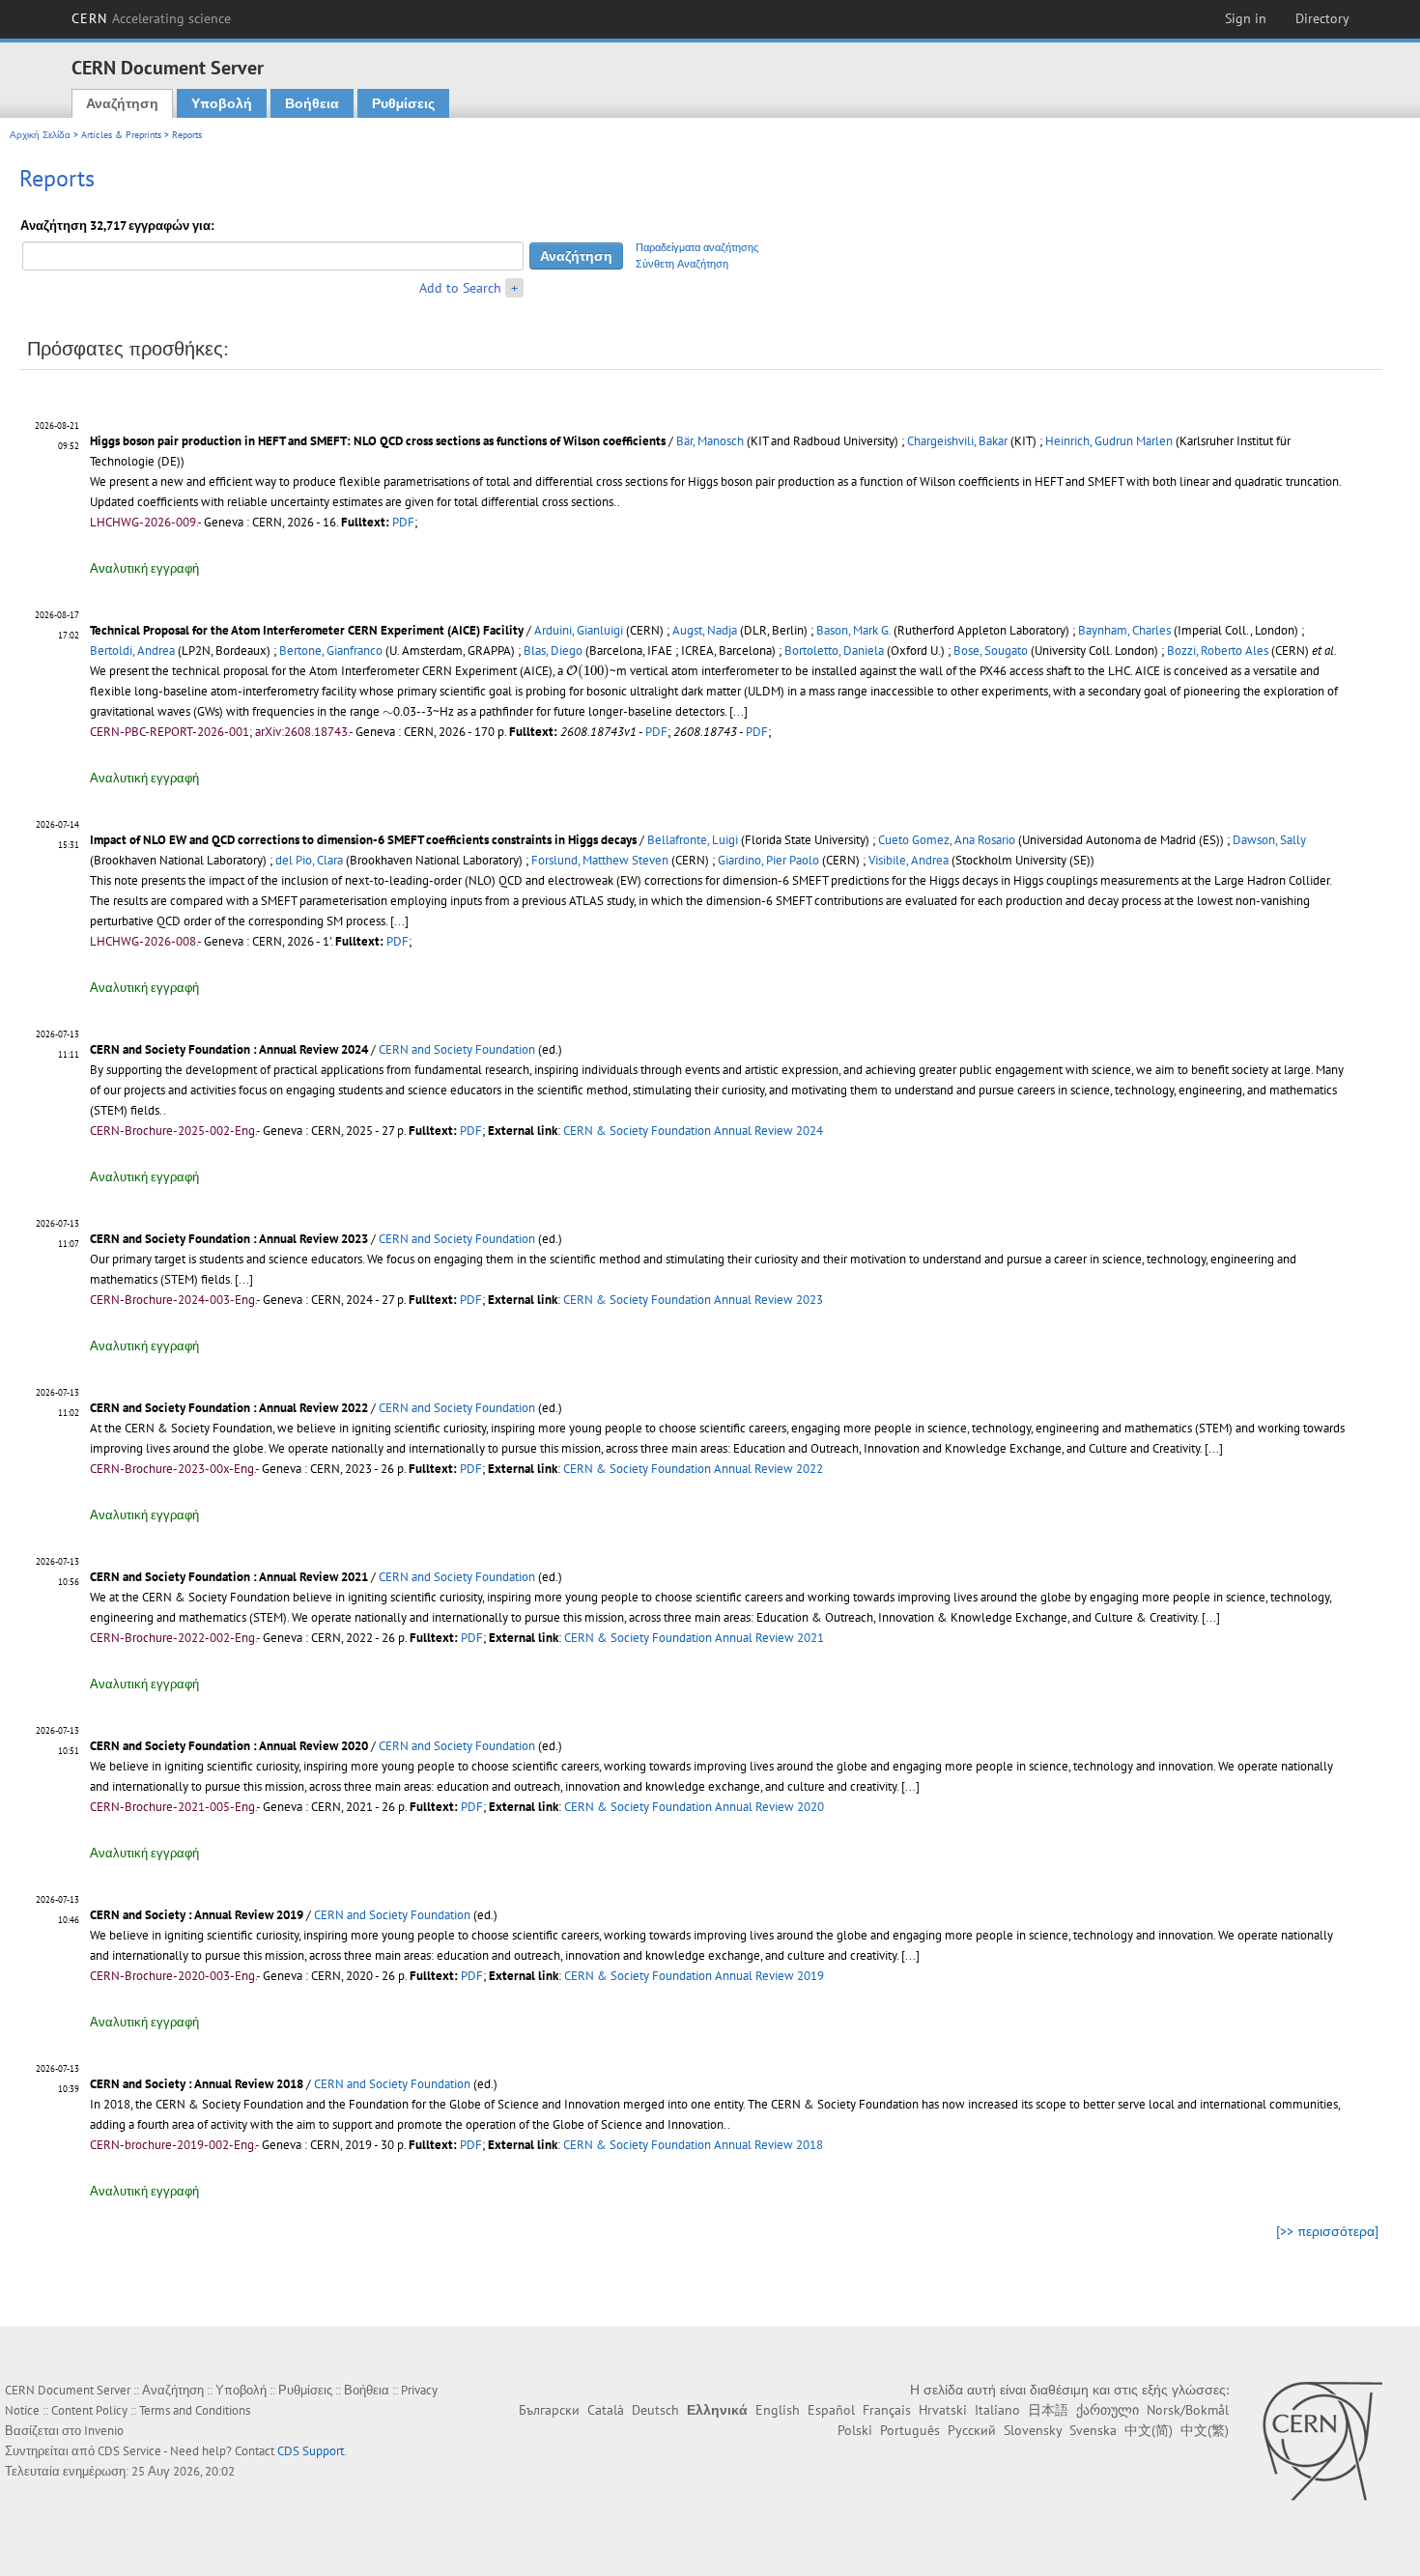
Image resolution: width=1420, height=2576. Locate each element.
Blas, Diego (553, 651)
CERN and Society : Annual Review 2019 (197, 1915)
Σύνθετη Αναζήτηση (682, 264)
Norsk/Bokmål (1188, 2410)
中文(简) (1149, 2430)
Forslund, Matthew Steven (600, 860)
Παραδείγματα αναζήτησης (697, 247)
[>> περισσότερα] (1327, 2231)
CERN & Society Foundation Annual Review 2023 (693, 1300)
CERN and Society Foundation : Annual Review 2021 (229, 1577)
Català (606, 2410)
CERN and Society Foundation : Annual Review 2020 (229, 1746)
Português (910, 2430)
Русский (972, 2430)
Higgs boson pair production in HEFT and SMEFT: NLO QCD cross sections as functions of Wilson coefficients (378, 441)
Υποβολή (222, 103)
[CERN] (1322, 2441)
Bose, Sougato (991, 651)
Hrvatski (943, 2410)
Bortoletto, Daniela (834, 651)
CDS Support (311, 2451)
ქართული (1108, 2410)
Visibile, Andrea (909, 860)
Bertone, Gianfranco (331, 651)
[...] (738, 711)
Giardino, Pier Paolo (768, 860)
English (778, 2410)
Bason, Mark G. (853, 630)
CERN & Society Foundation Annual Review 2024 (693, 1131)
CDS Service (129, 2451)
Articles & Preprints (121, 135)
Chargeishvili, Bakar (957, 441)
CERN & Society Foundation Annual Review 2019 (694, 1976)
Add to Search (460, 288)
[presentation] (588, 672)
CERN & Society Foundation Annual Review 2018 (693, 2145)
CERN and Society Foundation (457, 1049)
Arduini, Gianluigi (579, 630)
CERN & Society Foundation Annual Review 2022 (693, 1469)
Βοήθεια (312, 103)
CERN (152, 18)
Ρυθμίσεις (403, 103)
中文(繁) (1205, 2430)
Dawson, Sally (1269, 840)
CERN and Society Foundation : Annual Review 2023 (229, 1239)
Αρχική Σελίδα (40, 135)
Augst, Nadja (705, 630)
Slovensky (1033, 2430)
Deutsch (655, 2410)
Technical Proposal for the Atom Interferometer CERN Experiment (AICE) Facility (307, 630)
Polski (855, 2430)
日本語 (1048, 2410)
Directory (1322, 18)
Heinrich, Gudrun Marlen (1109, 441)
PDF (403, 522)
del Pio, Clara (309, 860)
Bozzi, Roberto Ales (1218, 651)
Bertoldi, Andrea (132, 651)
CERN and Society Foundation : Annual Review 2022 (229, 1408)
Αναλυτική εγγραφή (144, 568)
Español (831, 2410)
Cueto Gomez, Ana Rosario (947, 840)
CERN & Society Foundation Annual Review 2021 (694, 1638)
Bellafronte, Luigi (693, 840)
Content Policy (89, 2410)
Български (549, 2410)
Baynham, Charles (1124, 630)
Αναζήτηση (122, 103)
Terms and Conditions (195, 2410)
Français (887, 2410)
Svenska (1093, 2430)
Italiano (997, 2410)
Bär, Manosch (710, 441)
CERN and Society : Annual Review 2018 (197, 2084)
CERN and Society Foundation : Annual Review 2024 (229, 1049)
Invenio (104, 2431)
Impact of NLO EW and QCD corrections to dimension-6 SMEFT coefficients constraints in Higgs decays (363, 840)
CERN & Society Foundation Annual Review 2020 (694, 1807)
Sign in (1246, 18)
